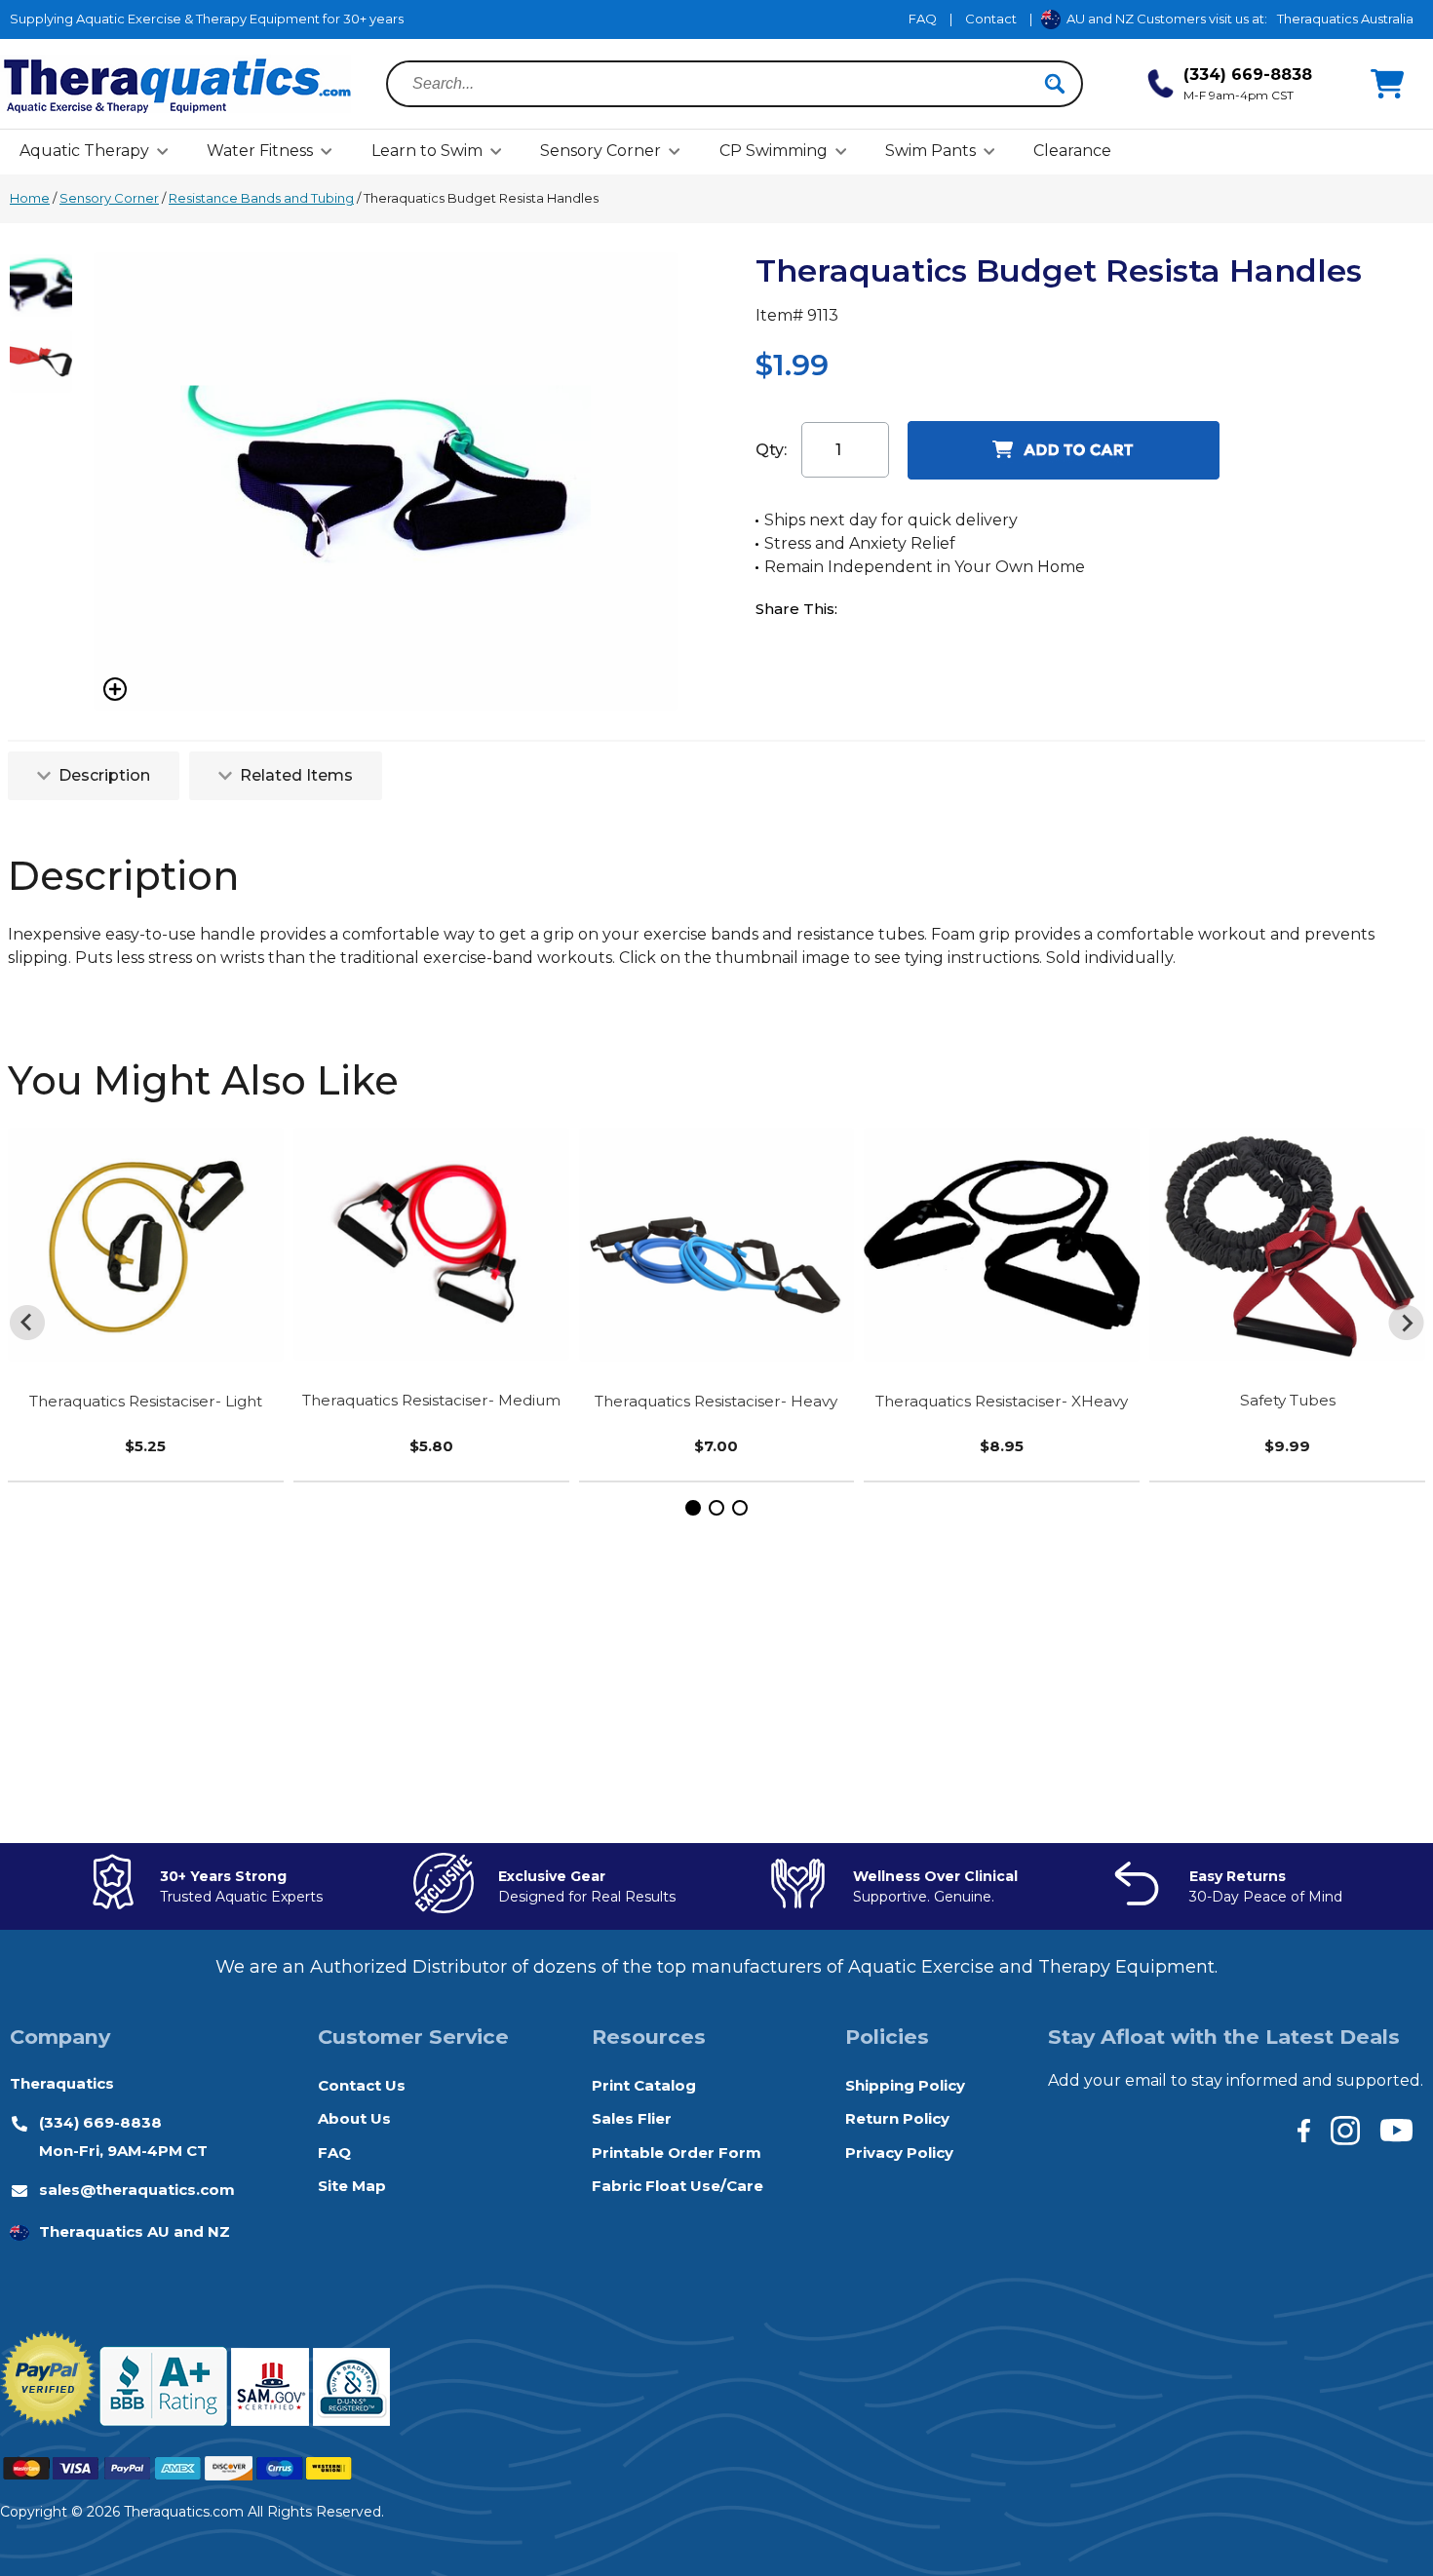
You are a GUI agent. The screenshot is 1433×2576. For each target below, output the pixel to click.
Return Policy (897, 2118)
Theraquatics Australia (1345, 19)
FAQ (923, 19)
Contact (991, 19)
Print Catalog (644, 2085)
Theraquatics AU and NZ (135, 2231)
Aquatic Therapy (84, 151)
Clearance (1072, 151)
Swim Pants (930, 151)
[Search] (1055, 84)
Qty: (771, 450)
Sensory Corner (600, 151)
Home (30, 198)
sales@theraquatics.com (137, 2190)
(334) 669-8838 (100, 2122)
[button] (693, 1508)
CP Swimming (774, 151)
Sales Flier (632, 2118)
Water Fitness (260, 151)
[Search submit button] (1055, 84)
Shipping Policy (905, 2085)
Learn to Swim (427, 151)
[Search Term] (723, 84)
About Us (354, 2118)
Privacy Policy (899, 2153)
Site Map (352, 2186)
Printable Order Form (677, 2153)
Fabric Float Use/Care (678, 2186)
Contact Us (362, 2085)
